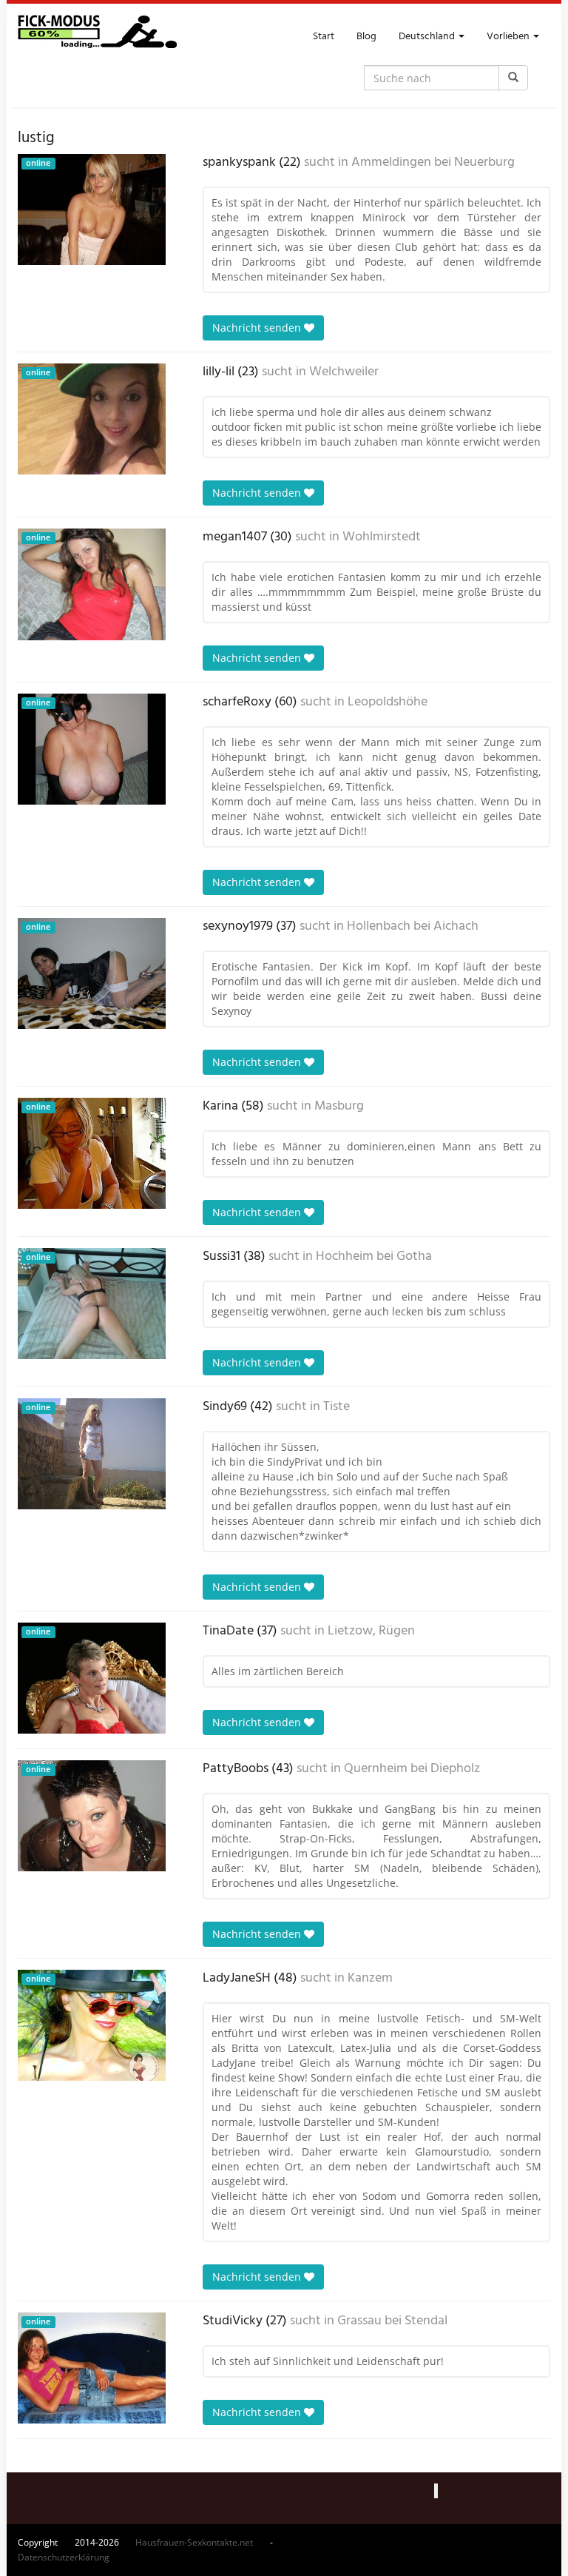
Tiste (337, 1407)
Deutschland (428, 37)
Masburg (339, 1107)
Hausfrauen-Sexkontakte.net (194, 2542)
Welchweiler (344, 372)
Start (324, 37)
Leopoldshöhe (388, 702)
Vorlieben (509, 37)
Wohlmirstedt (382, 537)
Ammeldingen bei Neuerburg (433, 163)
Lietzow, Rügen (371, 1631)
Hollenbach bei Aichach (413, 927)
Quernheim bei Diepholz (412, 1769)
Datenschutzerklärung (64, 2557)
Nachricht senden (258, 328)
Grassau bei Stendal (392, 2321)
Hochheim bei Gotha (374, 1257)
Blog (366, 37)
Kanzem (370, 1979)
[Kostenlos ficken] (97, 37)
